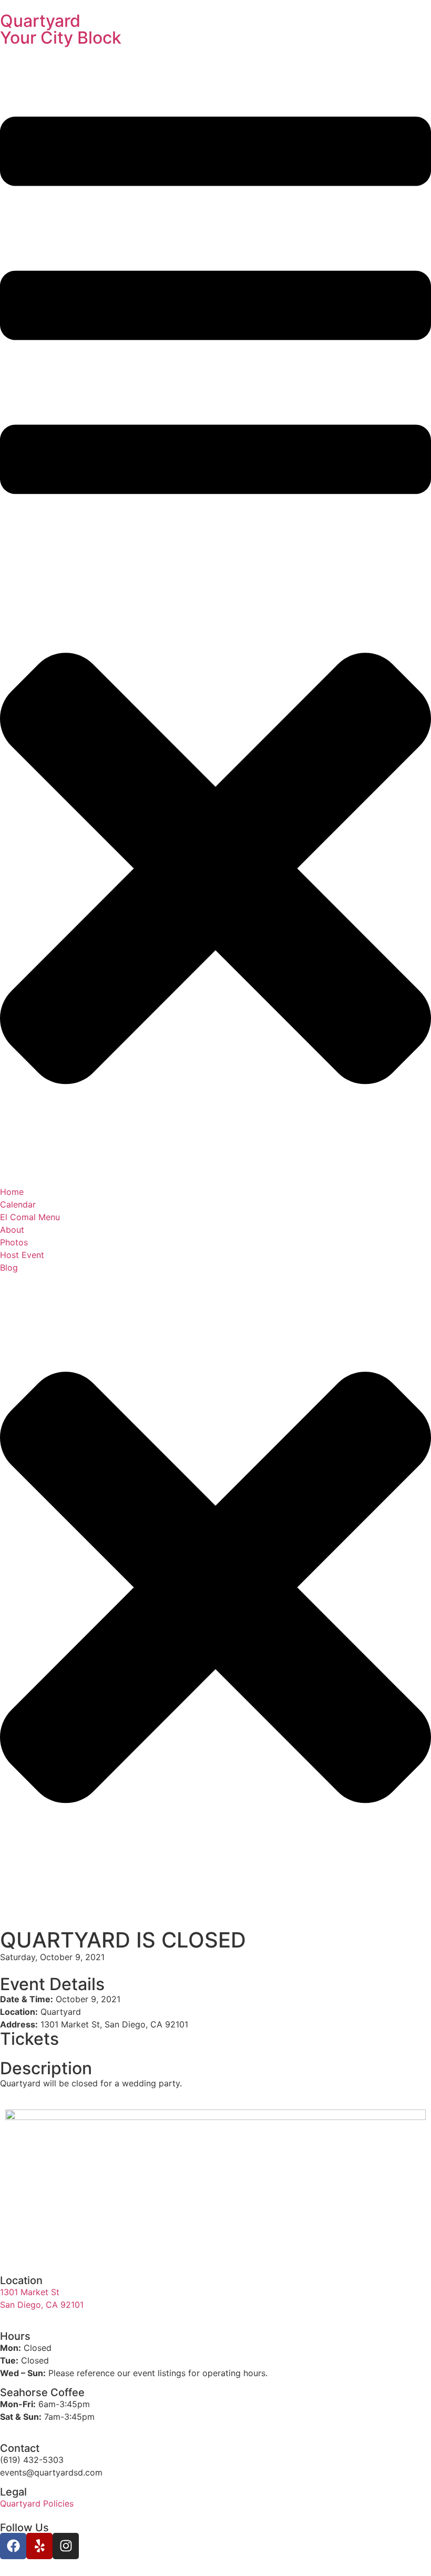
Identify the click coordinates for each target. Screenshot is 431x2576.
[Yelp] (39, 2546)
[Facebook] (13, 2546)
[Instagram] (66, 2546)
